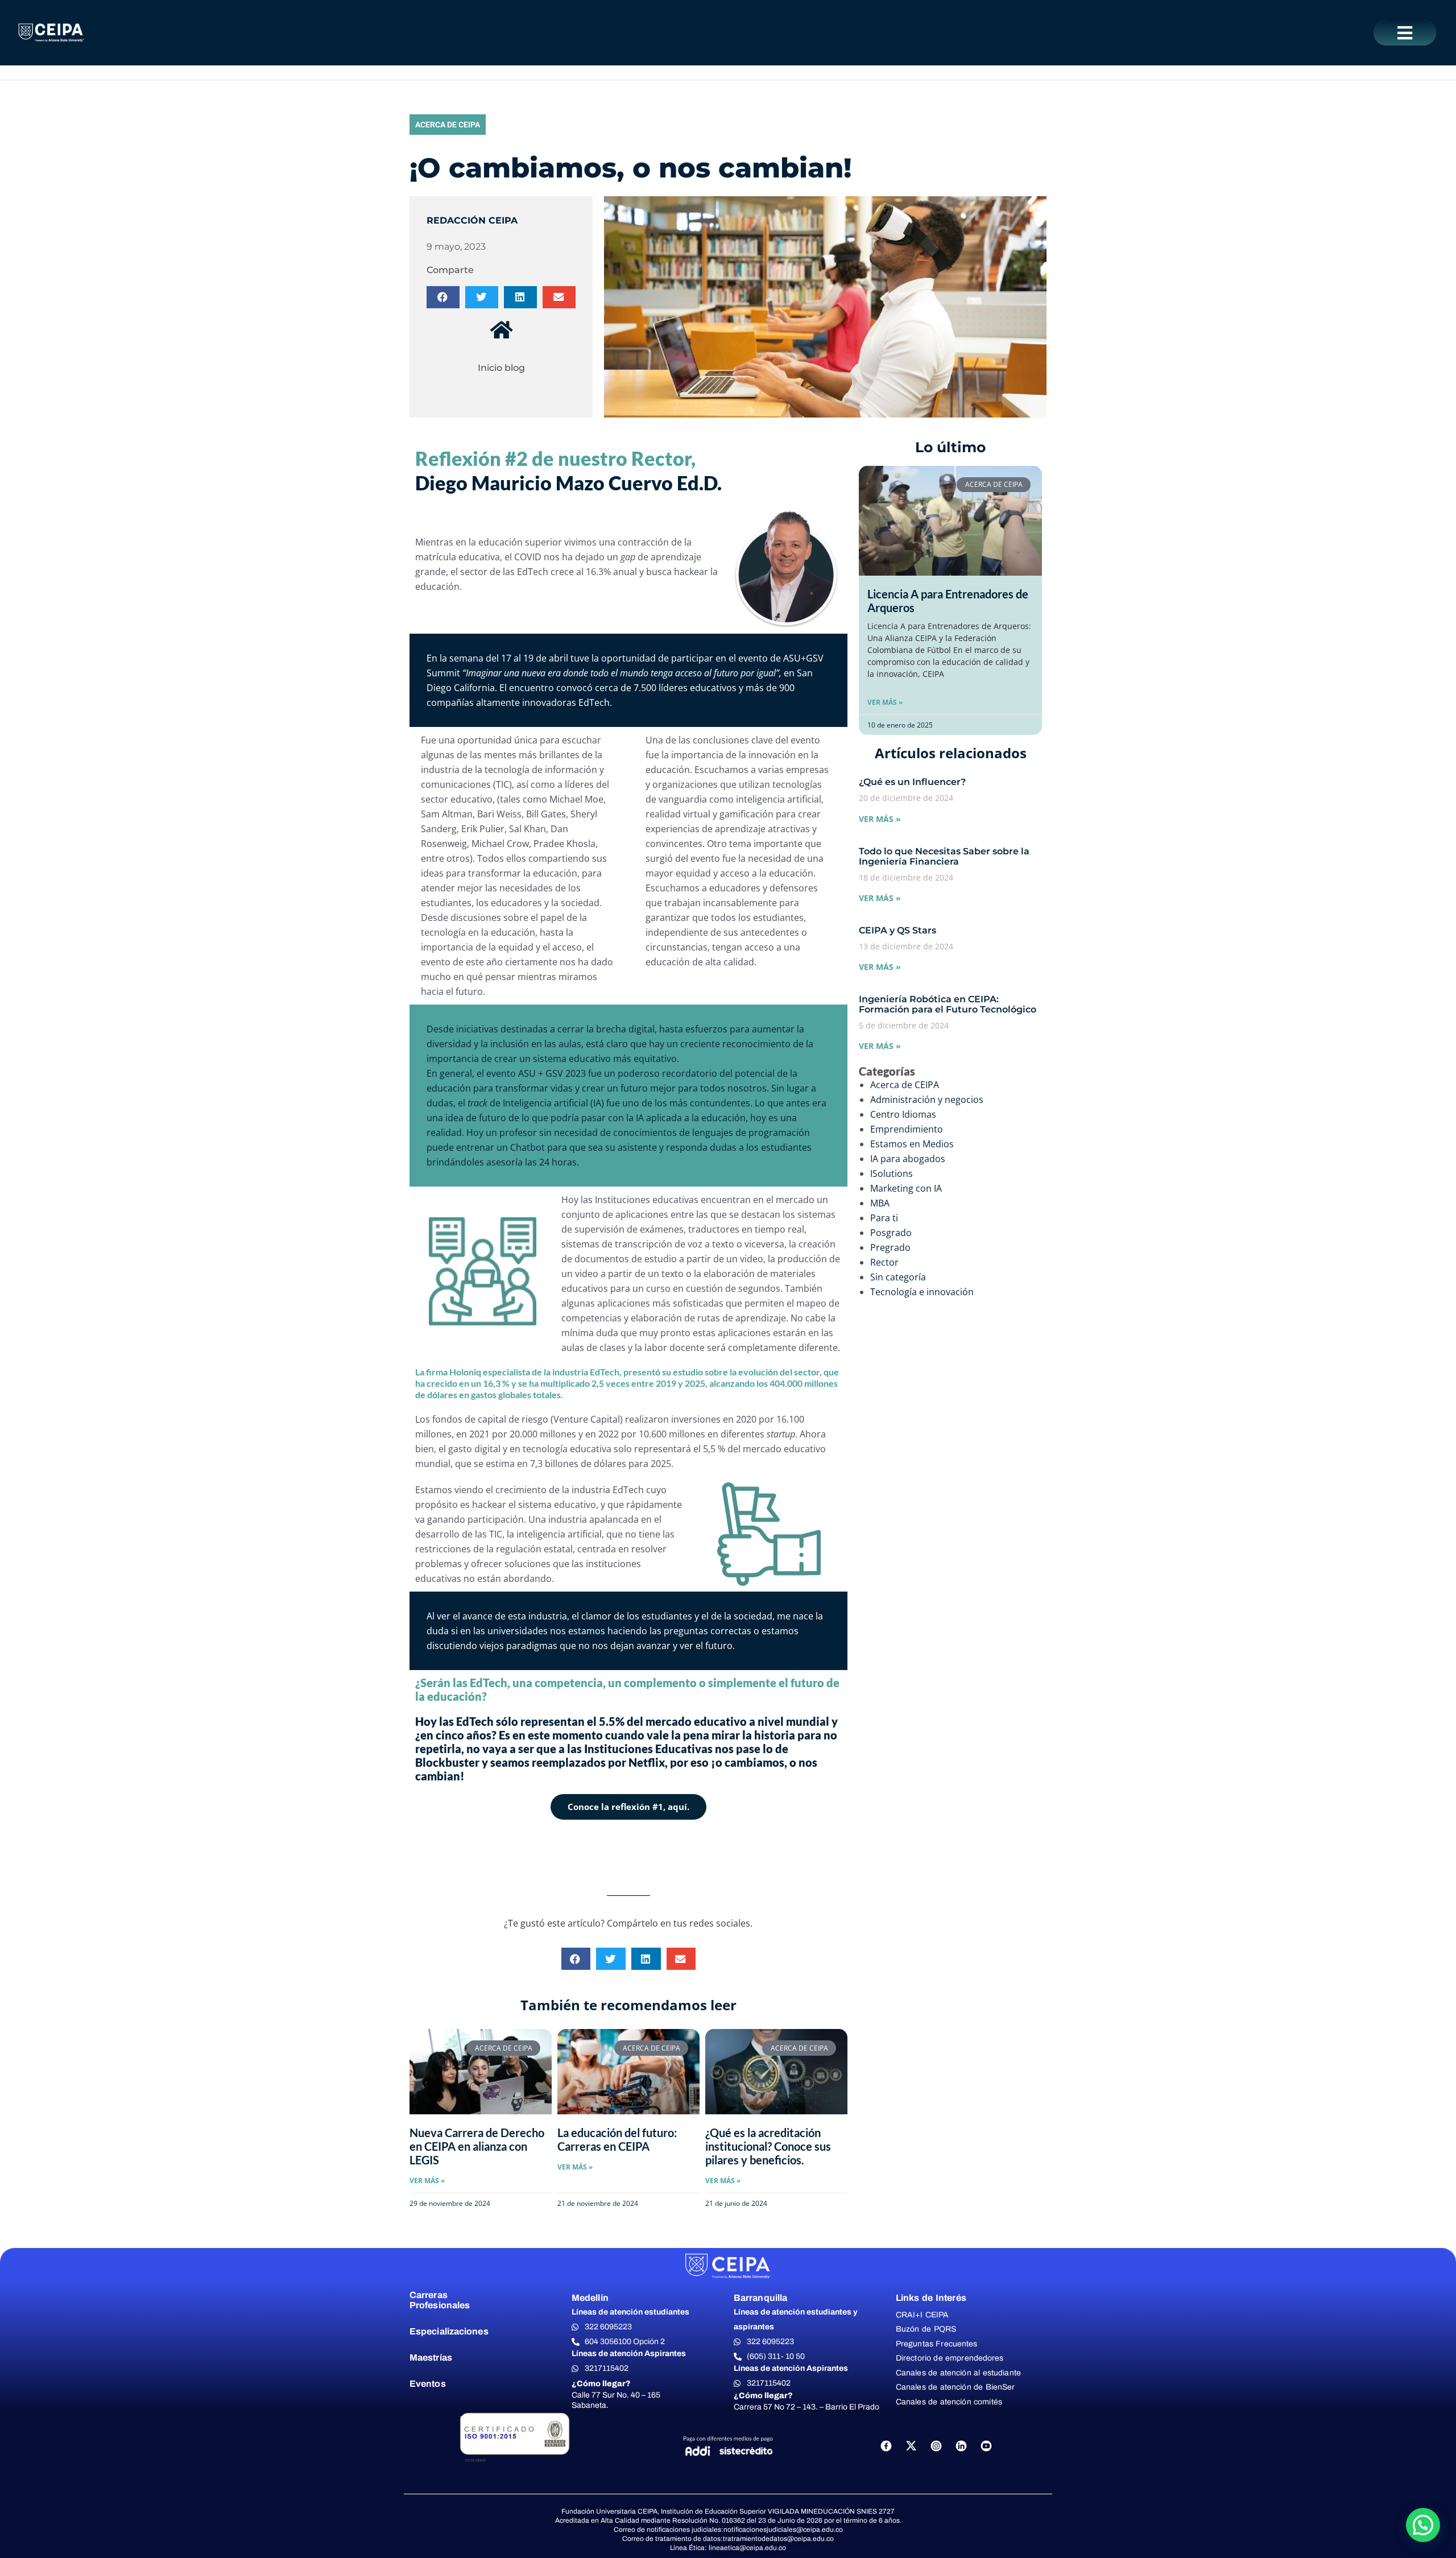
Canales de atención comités (949, 2402)
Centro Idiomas (903, 1114)
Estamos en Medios (912, 1144)
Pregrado (890, 1247)
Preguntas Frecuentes (936, 2344)
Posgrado (891, 1233)
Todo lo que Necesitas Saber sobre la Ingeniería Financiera (944, 856)
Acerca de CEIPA (448, 125)
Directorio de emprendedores (950, 2358)
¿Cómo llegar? (601, 2384)
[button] (1405, 33)
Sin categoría (898, 1277)
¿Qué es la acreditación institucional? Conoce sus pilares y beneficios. (768, 2146)
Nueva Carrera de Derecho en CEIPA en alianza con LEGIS (477, 2146)
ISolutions (892, 1173)
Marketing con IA (906, 1188)
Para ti (884, 1218)
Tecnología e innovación (922, 1292)
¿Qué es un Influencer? (912, 782)
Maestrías (431, 2357)
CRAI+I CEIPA (923, 2315)
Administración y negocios (927, 1100)
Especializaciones (449, 2331)
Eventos (428, 2384)
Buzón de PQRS (926, 2329)
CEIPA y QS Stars (897, 930)
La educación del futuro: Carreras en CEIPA (617, 2139)
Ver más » (885, 702)
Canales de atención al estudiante (958, 2373)
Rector (884, 1262)
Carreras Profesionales (440, 2300)
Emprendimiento (907, 1129)
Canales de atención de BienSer (955, 2387)
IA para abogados (908, 1159)
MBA (880, 1203)
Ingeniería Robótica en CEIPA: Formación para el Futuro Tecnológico (948, 1004)
